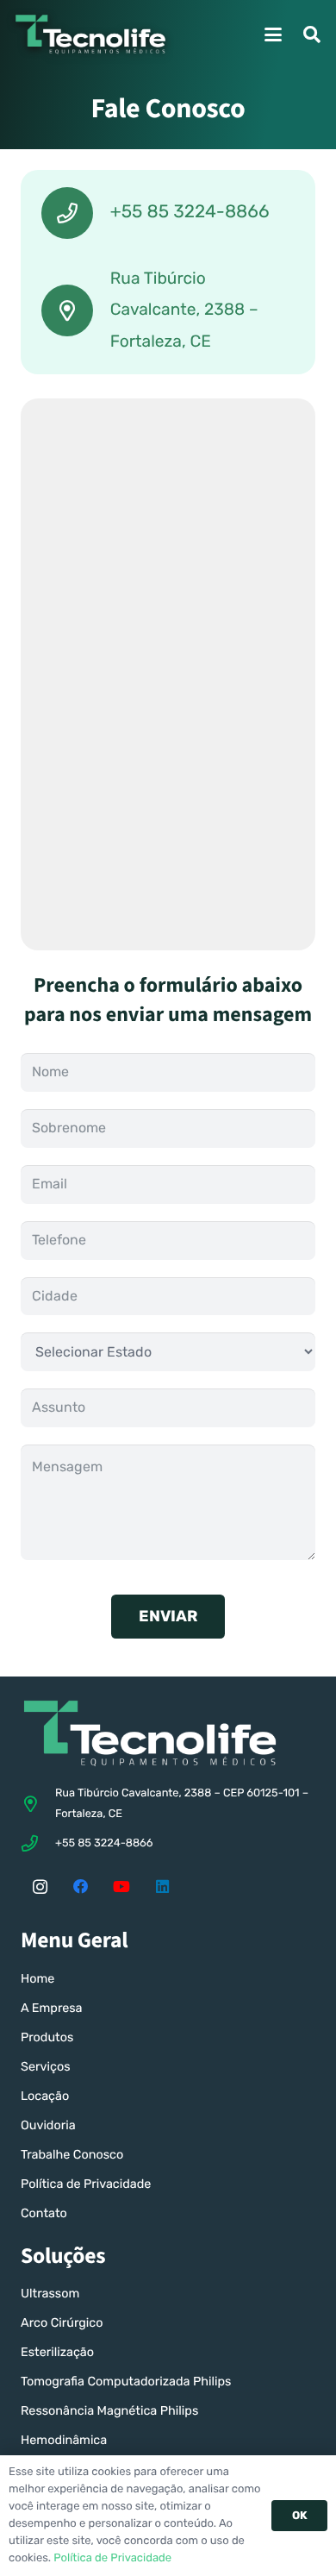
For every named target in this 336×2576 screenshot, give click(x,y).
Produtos (47, 2037)
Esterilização (57, 2352)
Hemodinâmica (64, 2440)
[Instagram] (40, 1887)
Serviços (45, 2067)
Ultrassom (50, 2294)
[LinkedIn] (163, 1887)
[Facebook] (81, 1887)
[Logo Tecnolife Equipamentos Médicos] (90, 34)
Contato (44, 2213)
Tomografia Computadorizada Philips (126, 2382)
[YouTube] (121, 1887)
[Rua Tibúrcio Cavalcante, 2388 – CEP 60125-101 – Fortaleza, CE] (38, 1804)
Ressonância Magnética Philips (109, 2411)
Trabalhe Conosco (72, 2155)
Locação (45, 2096)
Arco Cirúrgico (62, 2323)
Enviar (168, 1616)
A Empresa (52, 2008)
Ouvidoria (48, 2125)
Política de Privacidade (86, 2184)
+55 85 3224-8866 (104, 1843)
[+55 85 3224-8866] (38, 1843)
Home (37, 1979)
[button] (273, 34)
